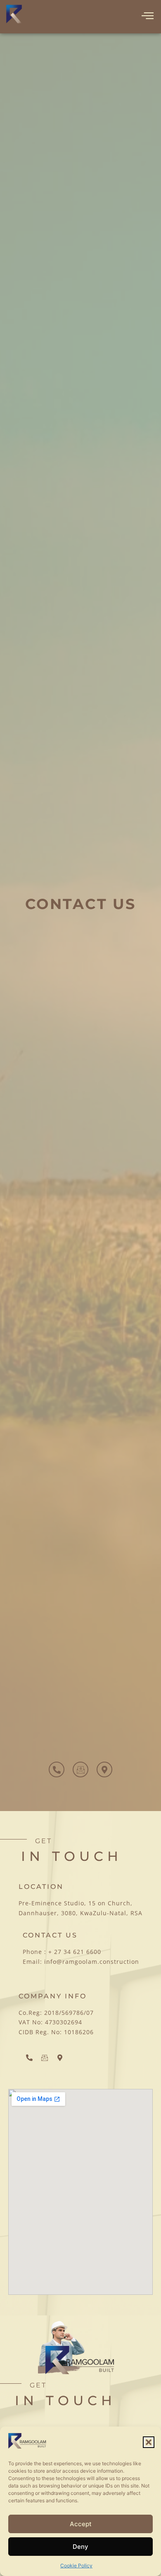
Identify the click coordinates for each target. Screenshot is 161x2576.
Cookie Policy (76, 2566)
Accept (81, 2524)
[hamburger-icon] (148, 16)
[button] (149, 2442)
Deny (80, 2547)
